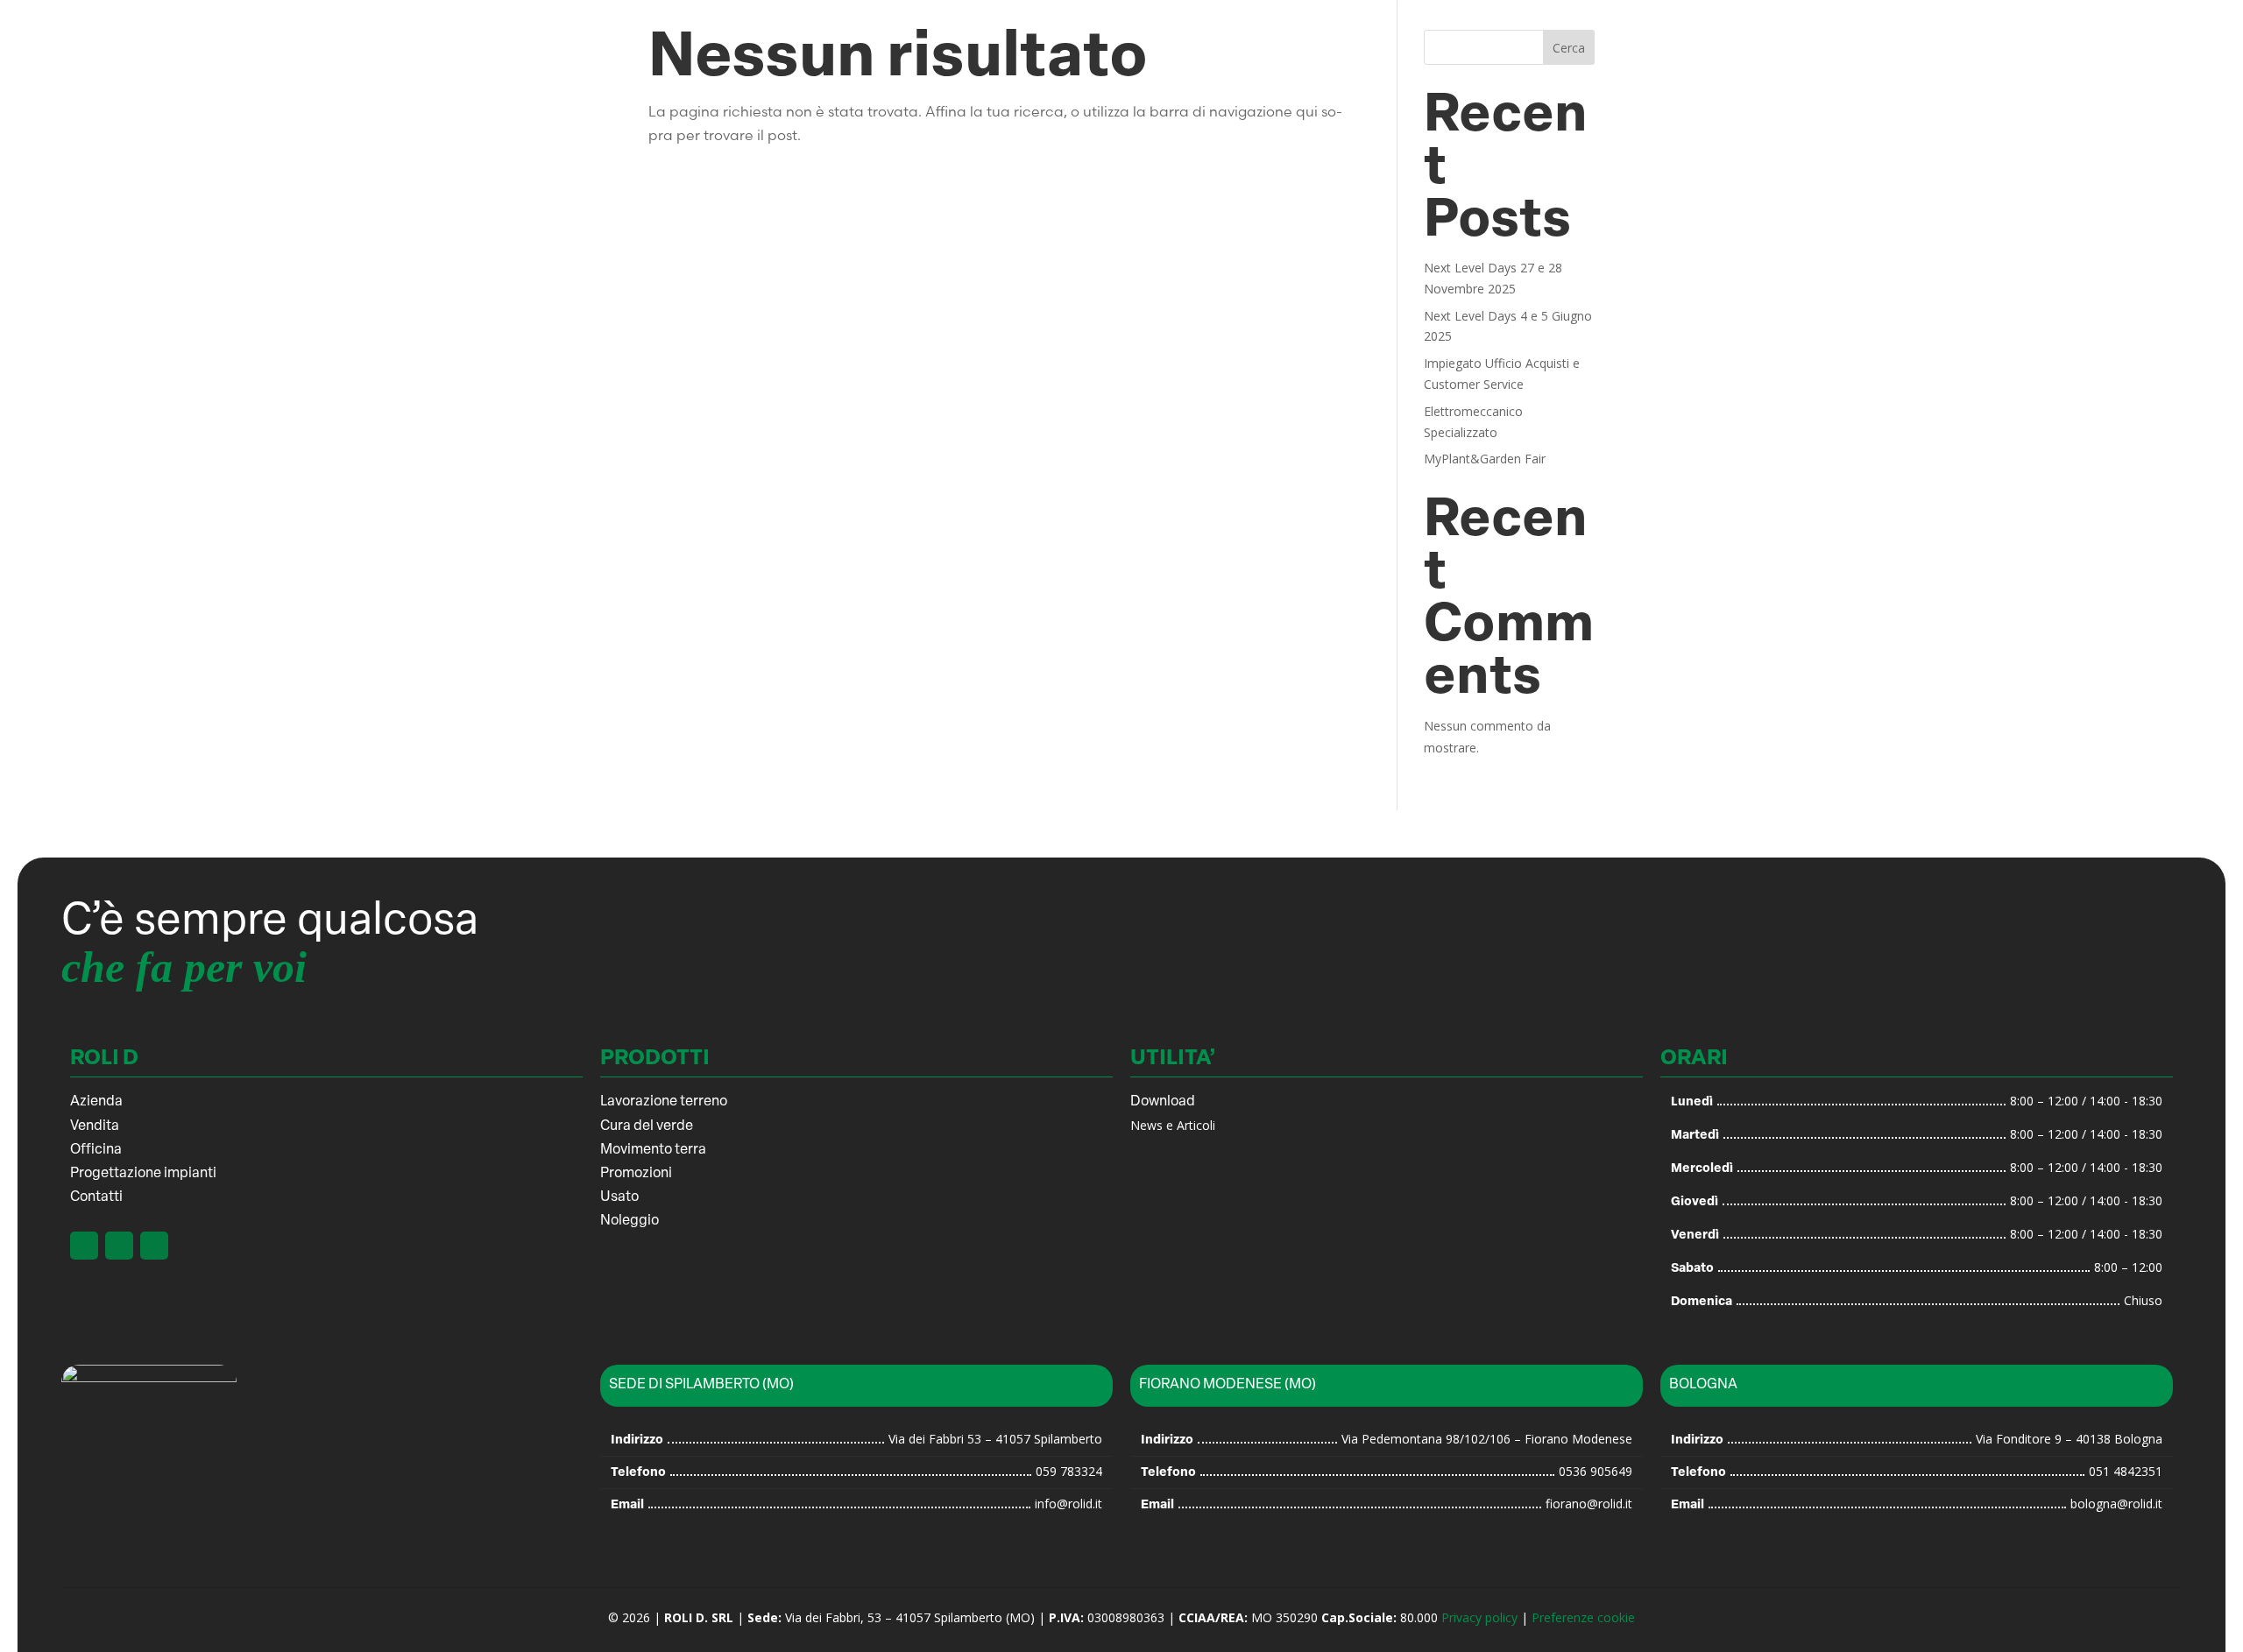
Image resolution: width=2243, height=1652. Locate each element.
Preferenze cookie (1583, 1617)
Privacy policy (1479, 1617)
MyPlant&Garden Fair (1485, 459)
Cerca (1569, 48)
